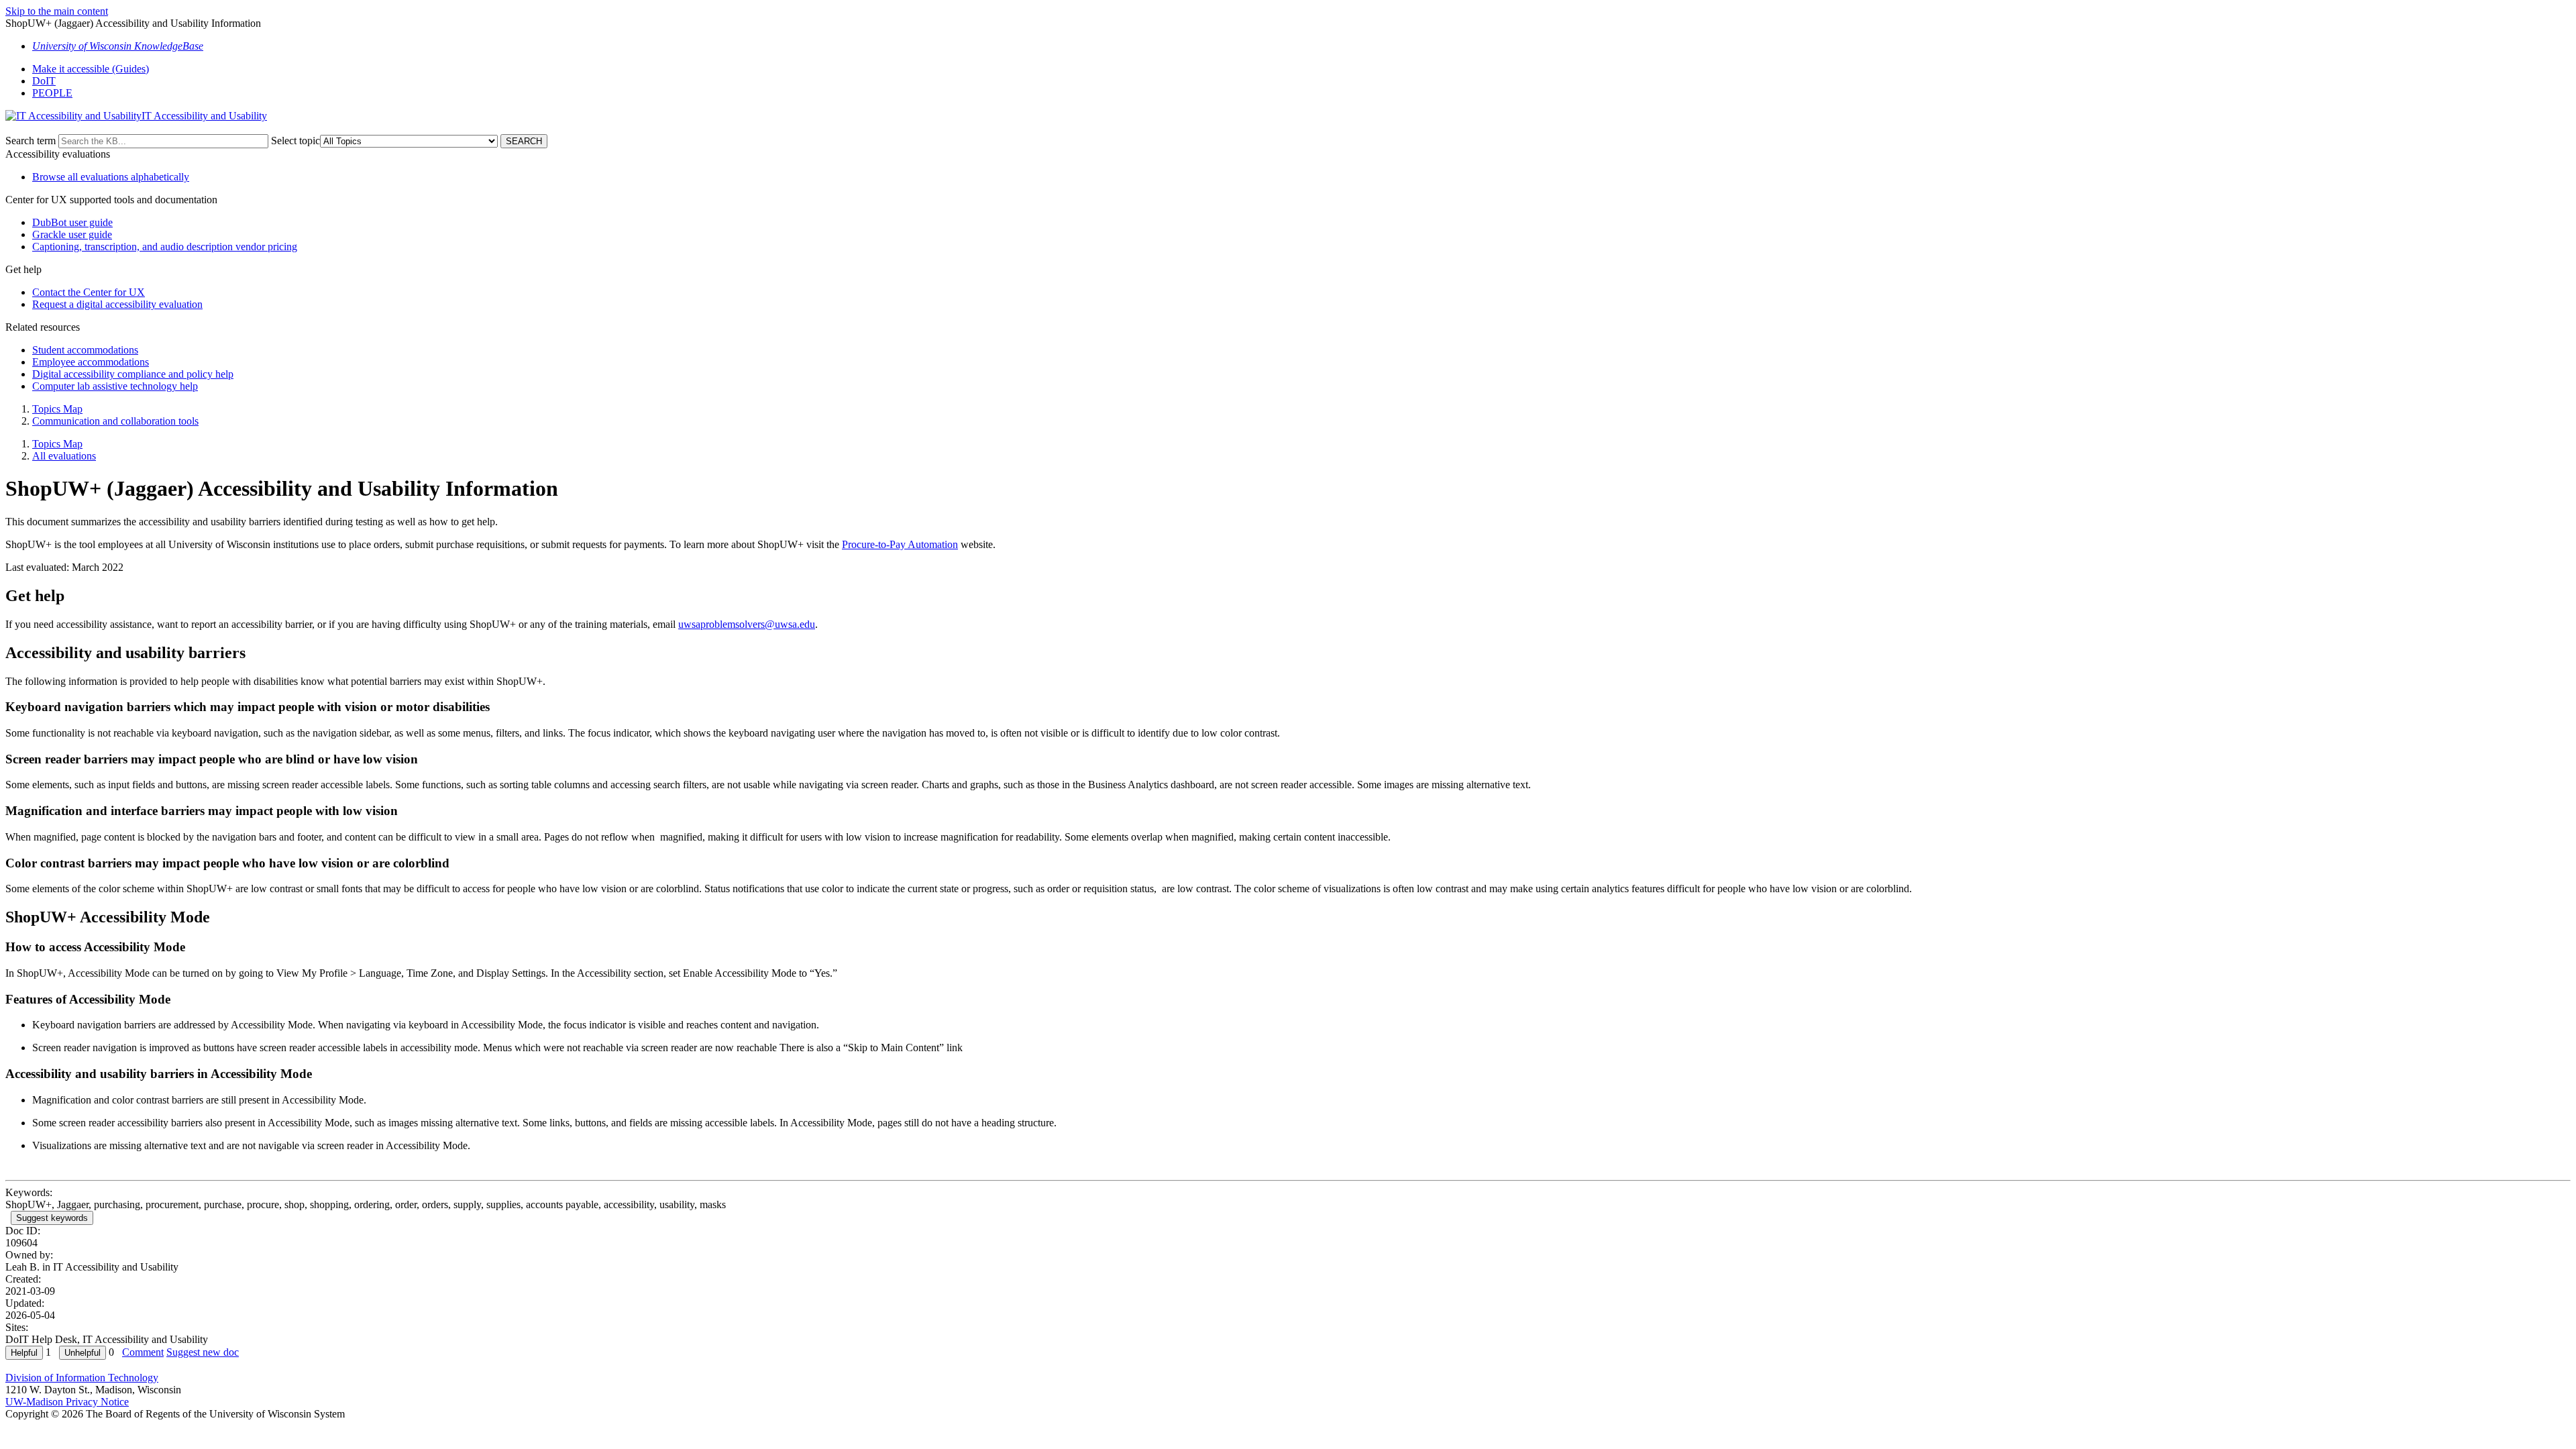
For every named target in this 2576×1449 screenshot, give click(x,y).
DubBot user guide (72, 222)
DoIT (44, 81)
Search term (31, 141)
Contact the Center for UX (89, 292)
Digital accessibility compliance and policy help (133, 374)
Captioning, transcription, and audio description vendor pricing (165, 247)
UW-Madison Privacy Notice (67, 1402)
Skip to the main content (57, 11)
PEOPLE (52, 93)
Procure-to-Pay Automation (900, 544)
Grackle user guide (72, 234)
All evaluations (64, 456)
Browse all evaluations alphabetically (111, 177)
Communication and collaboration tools (115, 421)
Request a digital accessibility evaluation (117, 304)
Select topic (296, 141)
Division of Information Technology (82, 1378)
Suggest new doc (203, 1352)
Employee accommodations (91, 362)
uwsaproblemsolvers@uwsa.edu (747, 624)
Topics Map (57, 409)
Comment (143, 1352)
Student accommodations (85, 350)
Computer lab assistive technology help (115, 386)
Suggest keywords (52, 1218)
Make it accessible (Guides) (91, 69)
